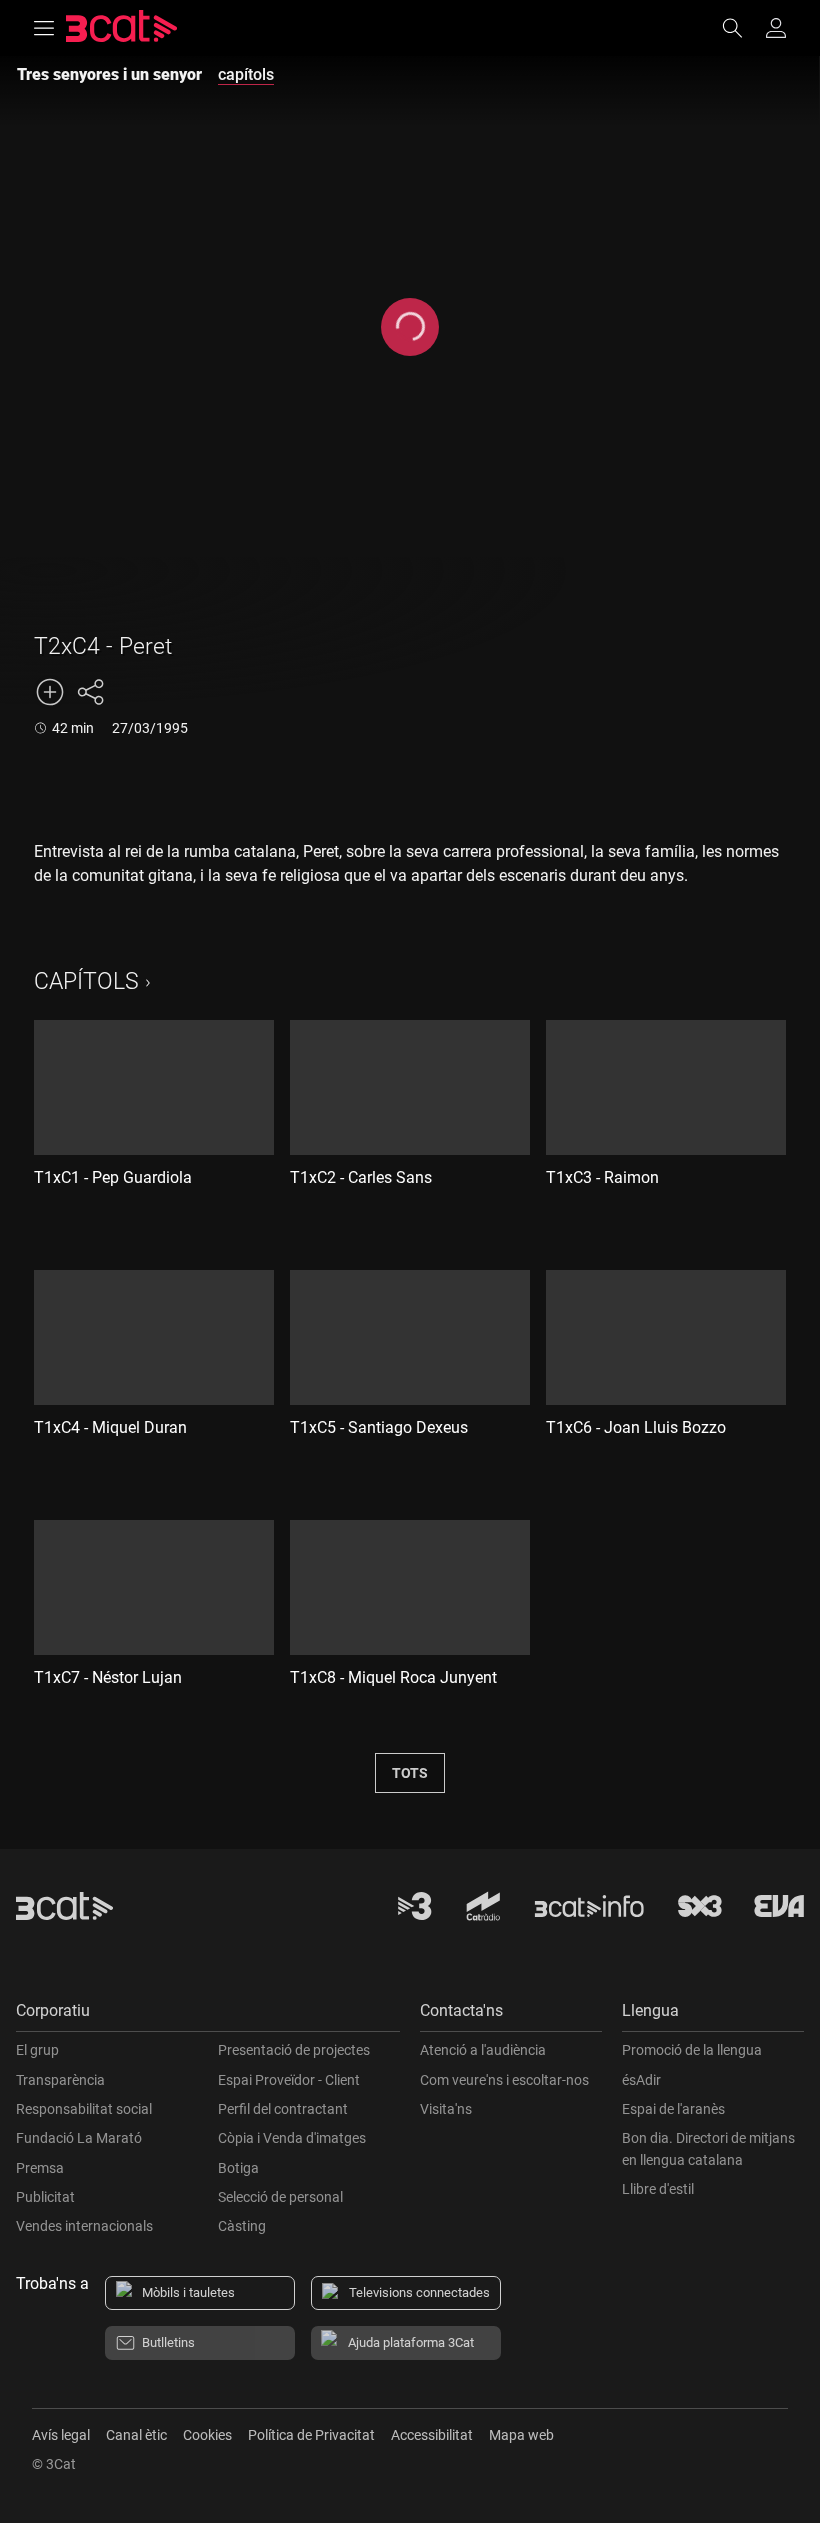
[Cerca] (742, 28)
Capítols (86, 981)
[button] (208, 2015)
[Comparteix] (90, 692)
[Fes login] (776, 28)
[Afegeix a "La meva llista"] (50, 692)
